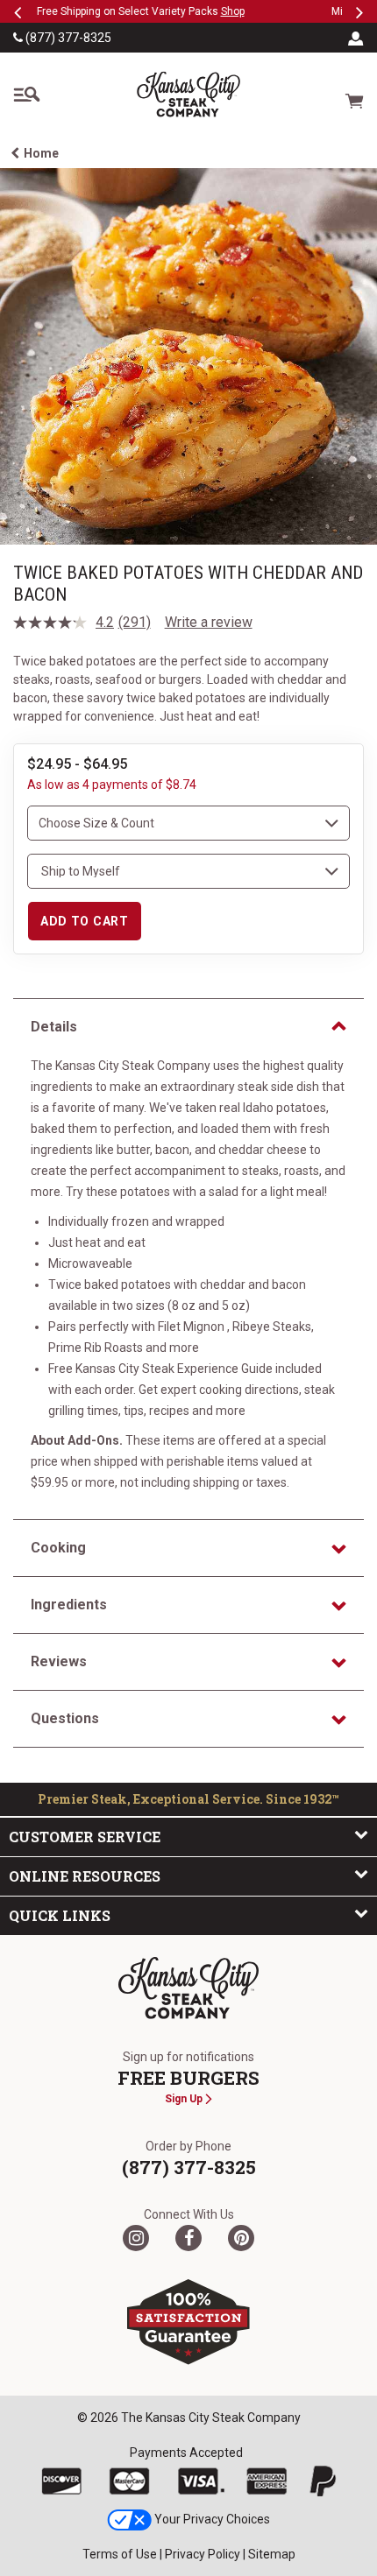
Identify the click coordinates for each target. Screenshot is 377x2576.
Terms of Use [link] (120, 2554)
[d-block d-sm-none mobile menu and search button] (26, 95)
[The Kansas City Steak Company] (188, 1988)
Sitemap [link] (272, 2554)
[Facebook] (188, 2238)
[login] (356, 38)
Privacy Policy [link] (203, 2554)
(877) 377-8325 (67, 38)
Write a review (209, 622)
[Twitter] (136, 2238)
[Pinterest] (241, 2238)
